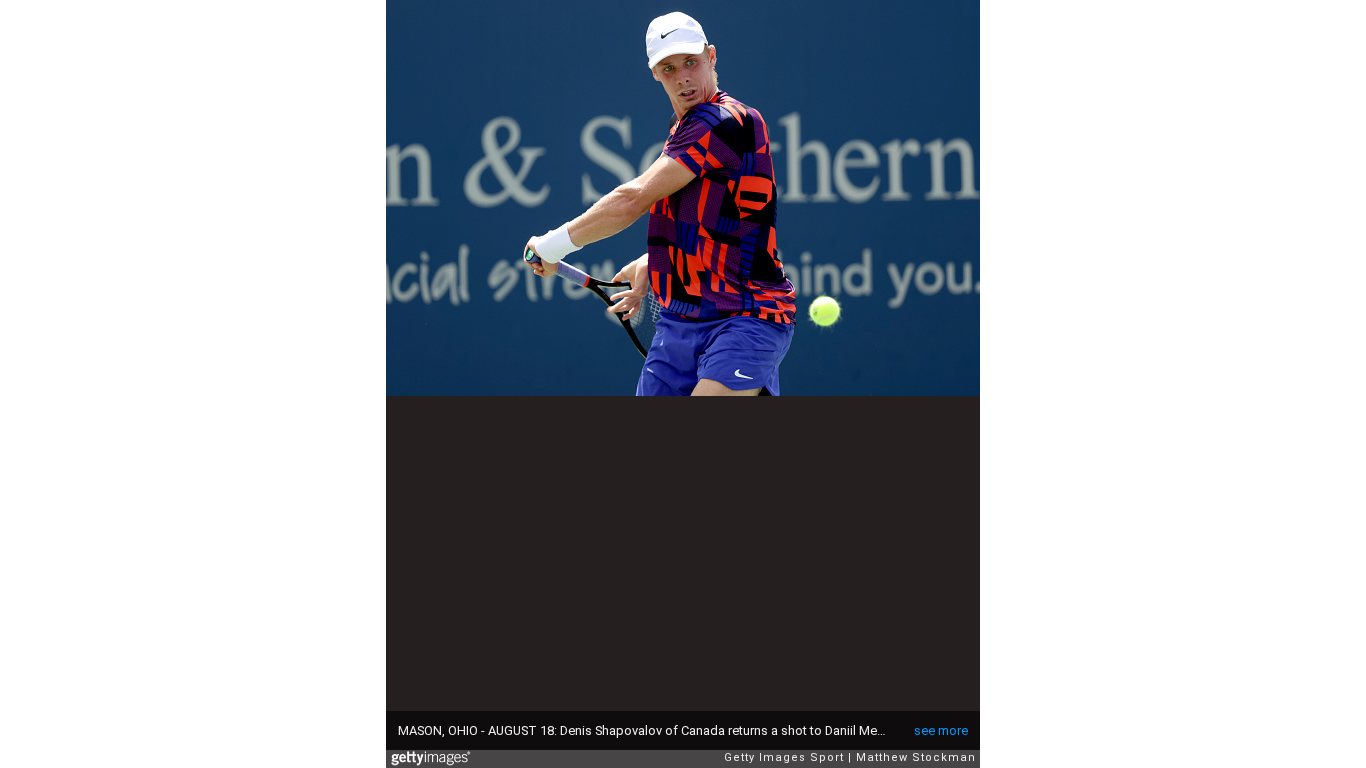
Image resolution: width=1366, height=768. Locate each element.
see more (941, 730)
